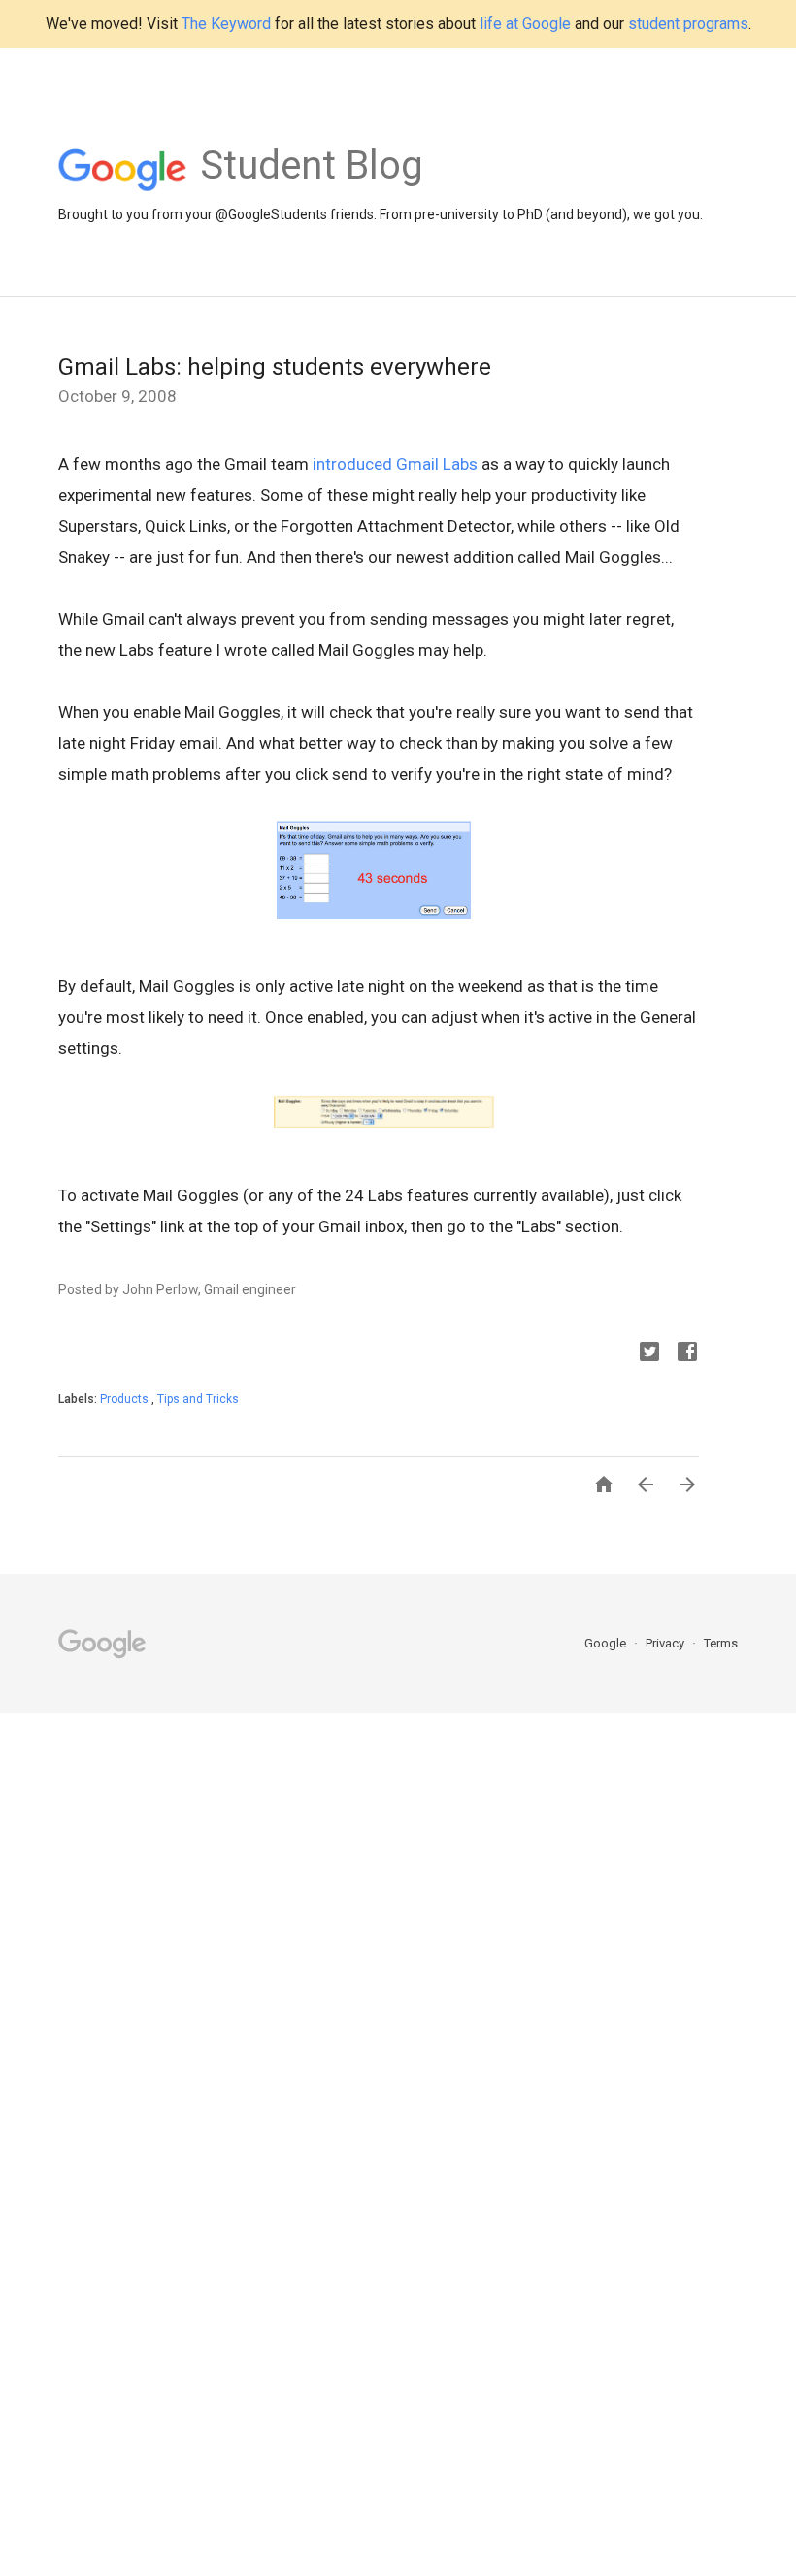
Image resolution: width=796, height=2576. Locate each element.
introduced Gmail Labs (395, 464)
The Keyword (226, 24)
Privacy (666, 1643)
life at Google (525, 24)
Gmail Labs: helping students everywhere (275, 367)
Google (607, 1643)
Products (126, 1399)
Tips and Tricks (198, 1399)
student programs (688, 24)
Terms (721, 1643)
